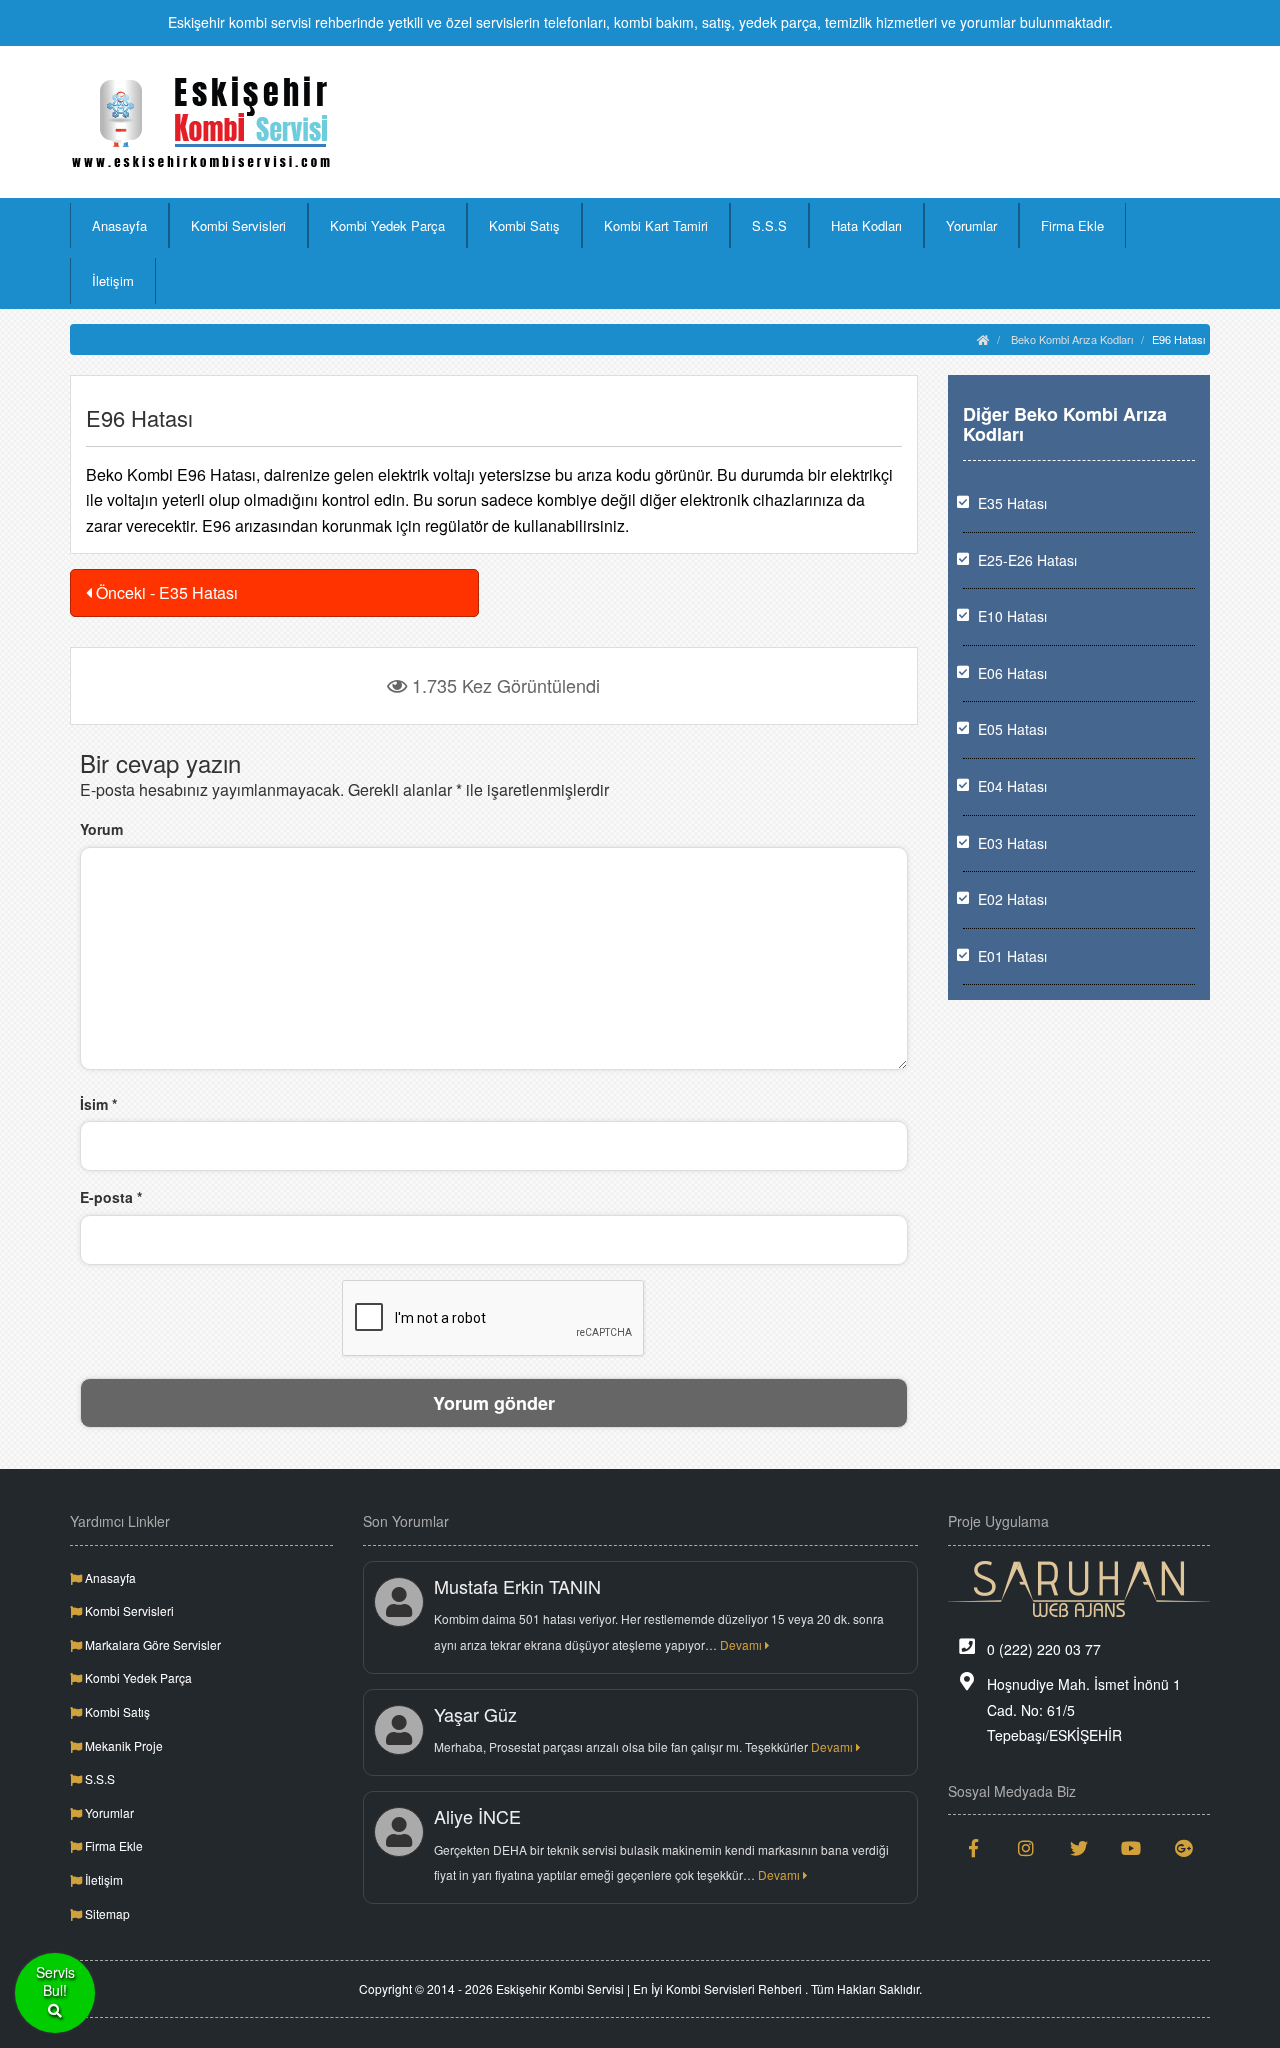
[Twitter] (1079, 1848)
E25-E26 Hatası (1027, 560)
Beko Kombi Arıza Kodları (1072, 339)
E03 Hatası (1012, 843)
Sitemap (106, 1913)
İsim (98, 1104)
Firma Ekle (1072, 225)
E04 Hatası (1012, 786)
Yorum (101, 829)
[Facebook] (974, 1848)
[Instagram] (1026, 1848)
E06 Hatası (1012, 673)
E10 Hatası (1012, 616)
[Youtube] (1131, 1848)
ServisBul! (55, 1981)
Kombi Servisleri (238, 225)
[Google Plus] (1184, 1848)
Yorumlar (971, 225)
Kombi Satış (524, 225)
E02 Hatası (1012, 899)
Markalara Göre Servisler (151, 1644)
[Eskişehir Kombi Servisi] (201, 122)
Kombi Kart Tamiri (656, 225)
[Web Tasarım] (1079, 1589)
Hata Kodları (866, 225)
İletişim (113, 280)
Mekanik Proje (122, 1745)
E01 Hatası (1012, 956)
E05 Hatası (1012, 729)
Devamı (742, 1644)
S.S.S (769, 225)
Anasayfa (119, 225)
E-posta (111, 1197)
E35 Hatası (1012, 503)
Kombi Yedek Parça (387, 225)
